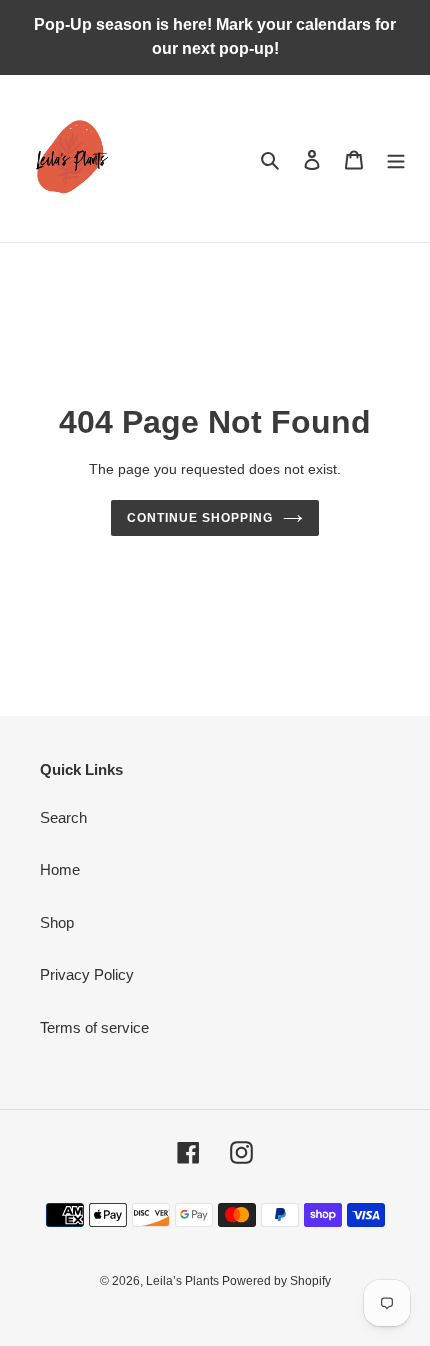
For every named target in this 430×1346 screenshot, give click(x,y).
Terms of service (94, 1027)
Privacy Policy (87, 974)
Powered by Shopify (276, 1281)
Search (63, 817)
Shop (57, 922)
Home (60, 869)
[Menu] (396, 158)
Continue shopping (200, 518)
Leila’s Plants (184, 1281)
